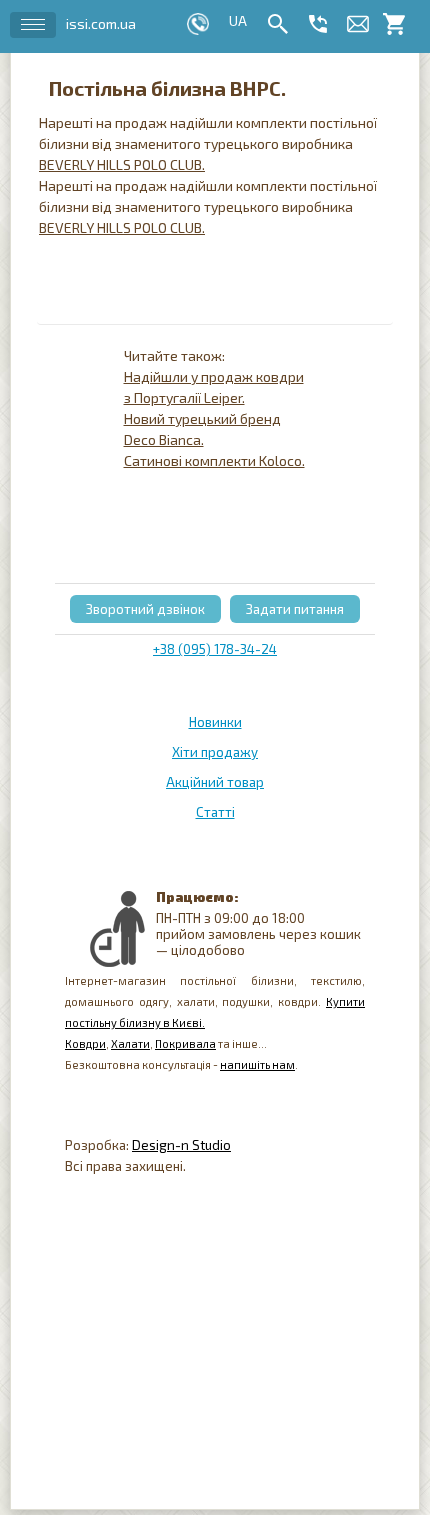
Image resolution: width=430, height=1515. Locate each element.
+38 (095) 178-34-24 (215, 649)
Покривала (185, 1043)
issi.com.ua (101, 23)
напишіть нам (257, 1064)
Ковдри (85, 1043)
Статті (215, 812)
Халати (130, 1043)
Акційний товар (215, 782)
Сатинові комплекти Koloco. (214, 460)
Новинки (215, 722)
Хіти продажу (215, 752)
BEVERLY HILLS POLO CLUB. (122, 164)
